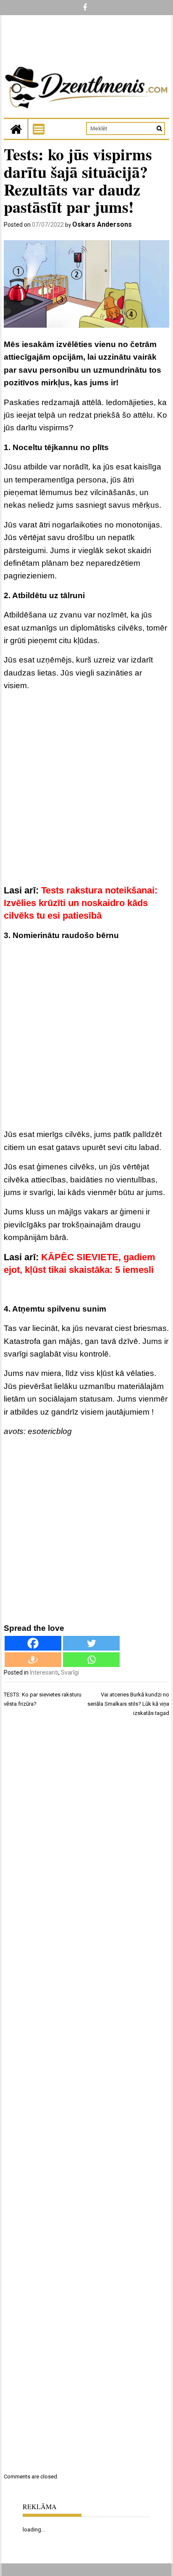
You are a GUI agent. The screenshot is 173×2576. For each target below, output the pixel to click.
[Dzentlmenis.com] (16, 129)
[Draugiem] (33, 1660)
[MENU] (39, 129)
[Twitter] (91, 1643)
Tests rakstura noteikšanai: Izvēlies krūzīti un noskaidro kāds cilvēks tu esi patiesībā (81, 903)
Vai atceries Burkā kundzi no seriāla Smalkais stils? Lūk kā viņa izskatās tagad (128, 1704)
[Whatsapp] (91, 1660)
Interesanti (44, 1672)
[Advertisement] (86, 790)
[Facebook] (33, 1643)
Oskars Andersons (102, 224)
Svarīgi (70, 1672)
